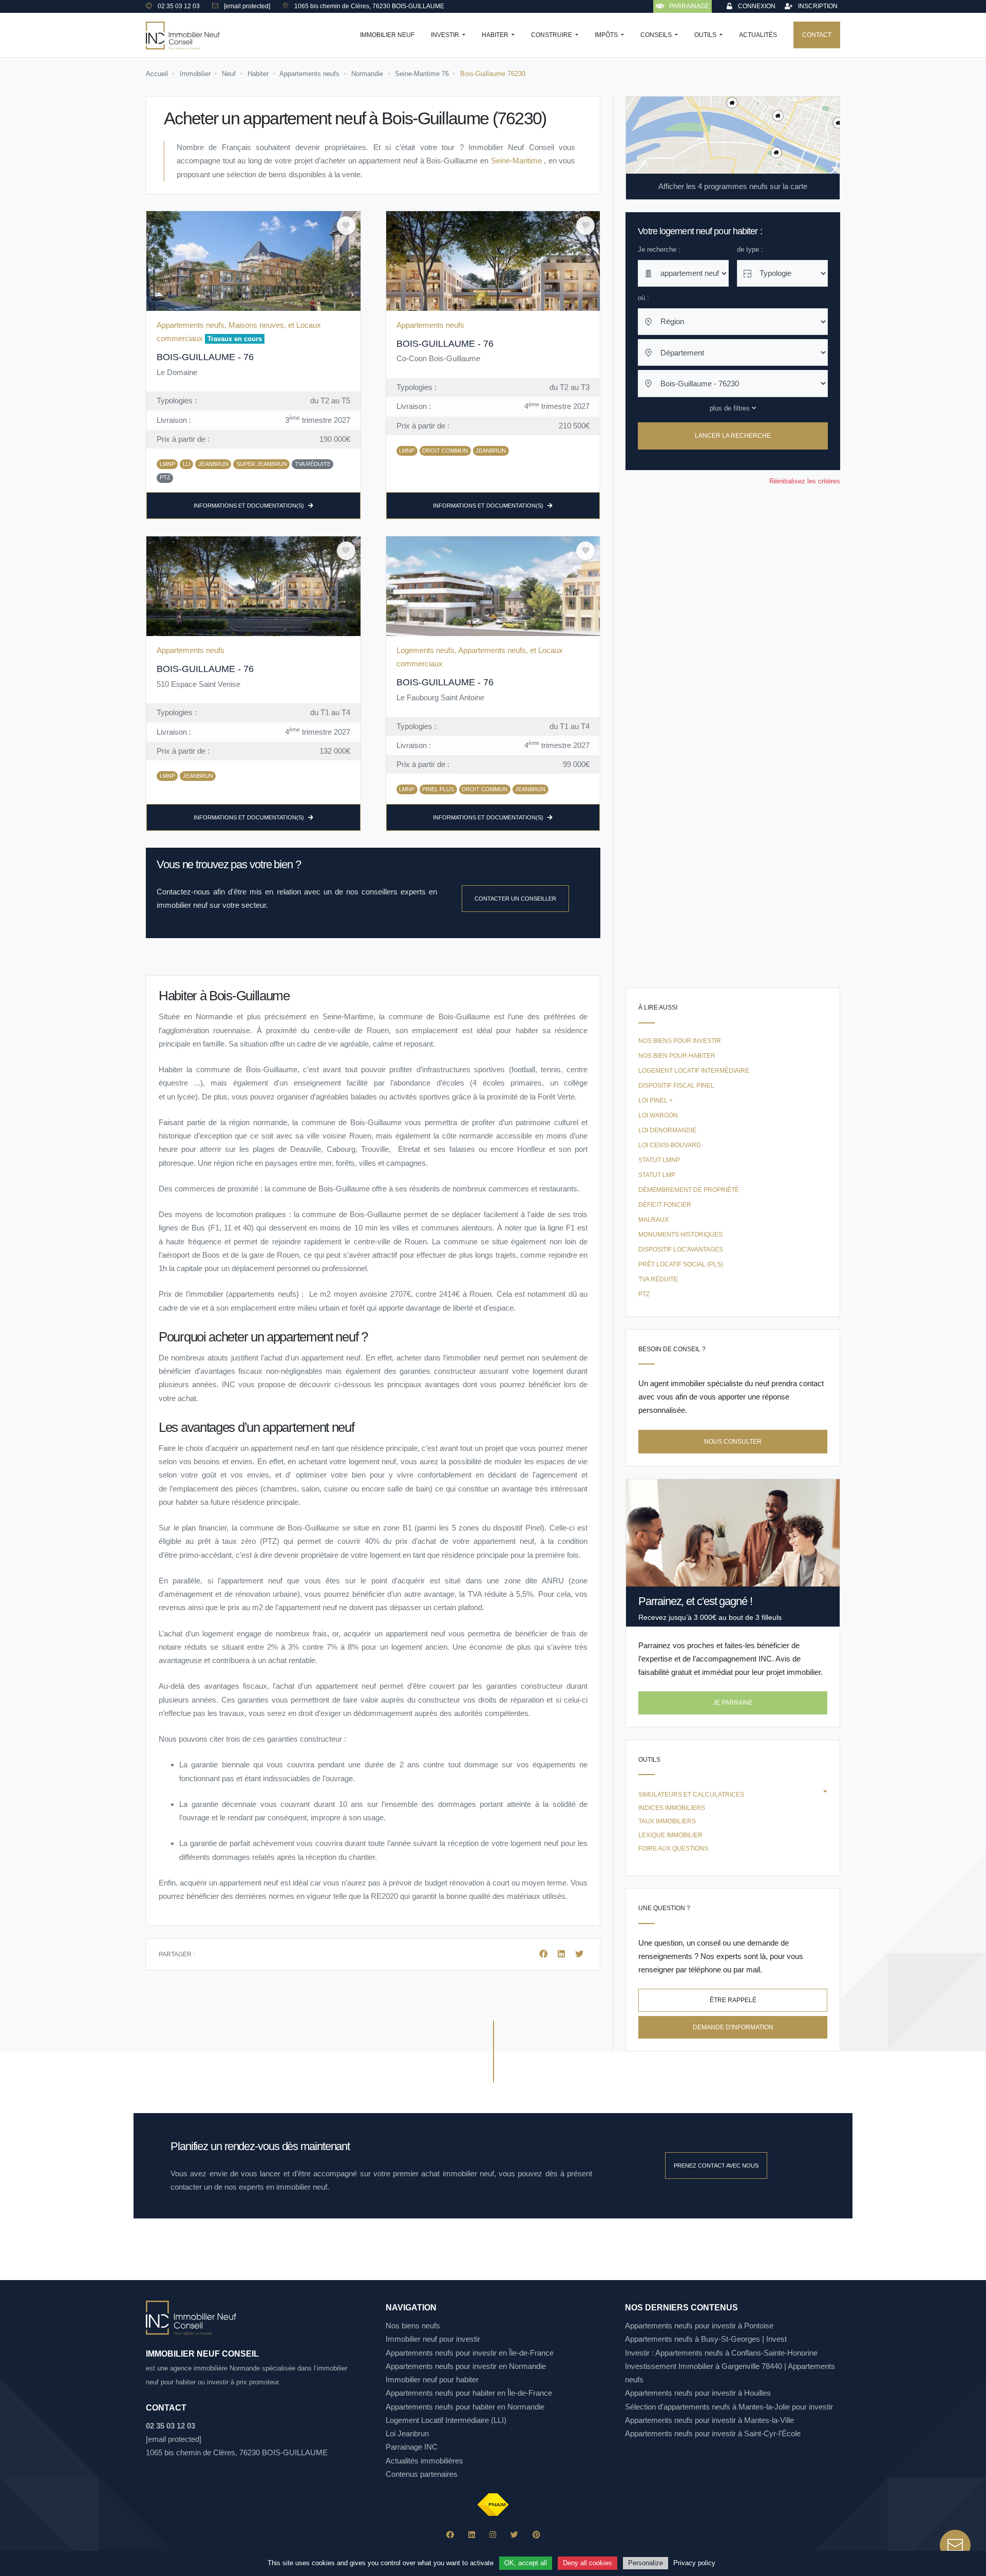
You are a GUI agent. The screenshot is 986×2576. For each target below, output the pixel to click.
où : (643, 298)
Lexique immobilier (670, 1835)
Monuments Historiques (680, 1235)
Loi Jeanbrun (407, 2433)
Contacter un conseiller (515, 899)
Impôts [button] (607, 35)
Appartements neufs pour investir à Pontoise (699, 2326)
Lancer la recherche (733, 436)
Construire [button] (552, 35)
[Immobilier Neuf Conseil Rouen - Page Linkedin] (472, 2535)
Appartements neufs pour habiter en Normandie (465, 2407)
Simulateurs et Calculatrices (691, 1795)
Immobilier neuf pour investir (433, 2339)
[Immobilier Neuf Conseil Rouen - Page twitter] (514, 2535)
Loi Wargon (658, 1115)
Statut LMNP (659, 1160)
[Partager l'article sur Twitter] (579, 1954)
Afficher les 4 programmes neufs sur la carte (733, 186)
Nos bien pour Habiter (677, 1056)
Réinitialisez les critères (805, 481)
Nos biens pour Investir (680, 1041)
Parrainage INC (412, 2447)
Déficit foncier (665, 1205)
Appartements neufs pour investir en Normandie (466, 2366)
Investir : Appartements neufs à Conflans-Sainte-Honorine (721, 2353)
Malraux (653, 1220)
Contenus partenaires (422, 2474)
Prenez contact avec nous (716, 2166)
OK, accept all (526, 2563)
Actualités (758, 35)
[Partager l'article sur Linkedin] (562, 1954)
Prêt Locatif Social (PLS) (681, 1264)
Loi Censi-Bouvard (670, 1145)
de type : (750, 249)
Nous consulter (733, 1442)
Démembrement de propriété (689, 1190)
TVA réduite (658, 1279)
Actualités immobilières (424, 2461)
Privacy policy (694, 2563)
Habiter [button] (496, 35)
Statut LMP (657, 1175)
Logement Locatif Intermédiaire (694, 1071)
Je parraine (733, 1703)
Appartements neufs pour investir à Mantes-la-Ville (709, 2420)
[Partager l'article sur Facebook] (544, 1954)
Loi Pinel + (656, 1100)
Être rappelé (733, 2000)
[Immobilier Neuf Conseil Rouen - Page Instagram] (493, 2535)
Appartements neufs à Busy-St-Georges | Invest (706, 2339)
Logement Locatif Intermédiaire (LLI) (446, 2420)
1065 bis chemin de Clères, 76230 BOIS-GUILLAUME (237, 2452)
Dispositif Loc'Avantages (681, 1249)
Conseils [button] (657, 35)
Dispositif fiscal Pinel (676, 1086)
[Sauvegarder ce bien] (346, 226)
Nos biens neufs (413, 2326)
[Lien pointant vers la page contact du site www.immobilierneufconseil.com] (955, 2545)
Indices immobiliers (672, 1808)
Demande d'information (733, 2027)
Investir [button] (446, 35)
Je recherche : (659, 249)
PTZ (644, 1294)
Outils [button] (706, 35)
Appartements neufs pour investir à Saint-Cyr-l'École (713, 2433)
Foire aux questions (673, 1849)
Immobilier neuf (387, 35)
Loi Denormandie (667, 1130)
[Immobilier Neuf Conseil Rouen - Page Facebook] (450, 2535)
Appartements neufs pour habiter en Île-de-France (469, 2393)
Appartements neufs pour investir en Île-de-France (470, 2353)
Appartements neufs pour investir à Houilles (698, 2393)
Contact (817, 35)
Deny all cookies (587, 2563)
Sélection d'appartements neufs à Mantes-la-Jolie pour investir (729, 2407)
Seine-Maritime (518, 161)
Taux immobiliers (667, 1821)
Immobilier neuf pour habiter (432, 2379)
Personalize (646, 2563)
